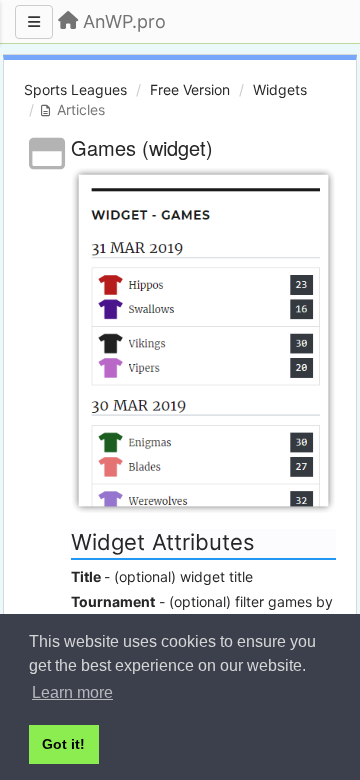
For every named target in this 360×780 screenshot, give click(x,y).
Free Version (190, 89)
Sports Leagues (75, 89)
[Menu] (34, 22)
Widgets (280, 89)
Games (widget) (142, 147)
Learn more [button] (72, 692)
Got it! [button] (63, 744)
